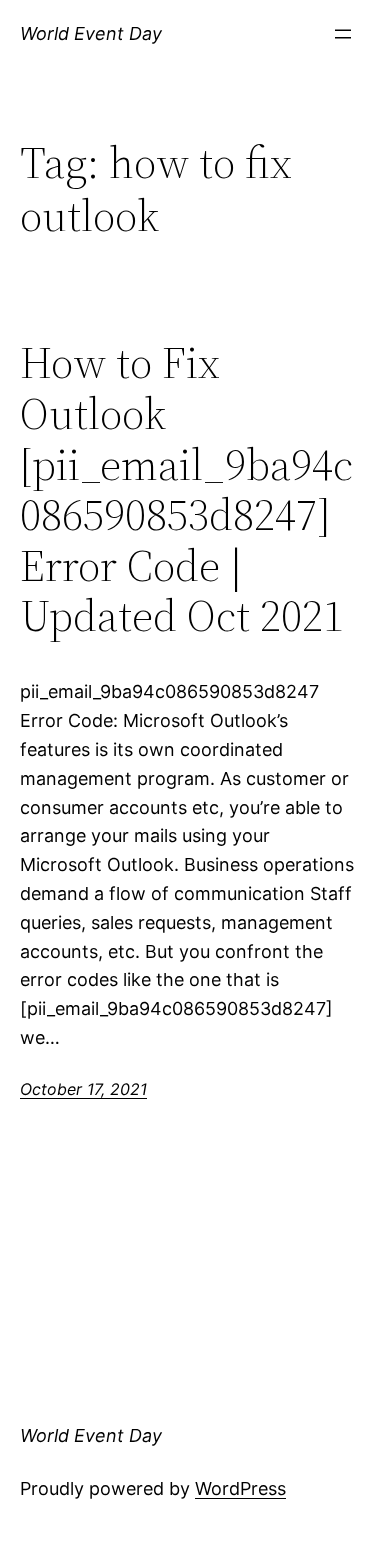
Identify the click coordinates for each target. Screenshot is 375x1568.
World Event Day (91, 33)
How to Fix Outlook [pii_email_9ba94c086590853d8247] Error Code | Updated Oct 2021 (186, 490)
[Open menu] (343, 34)
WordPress (240, 1488)
